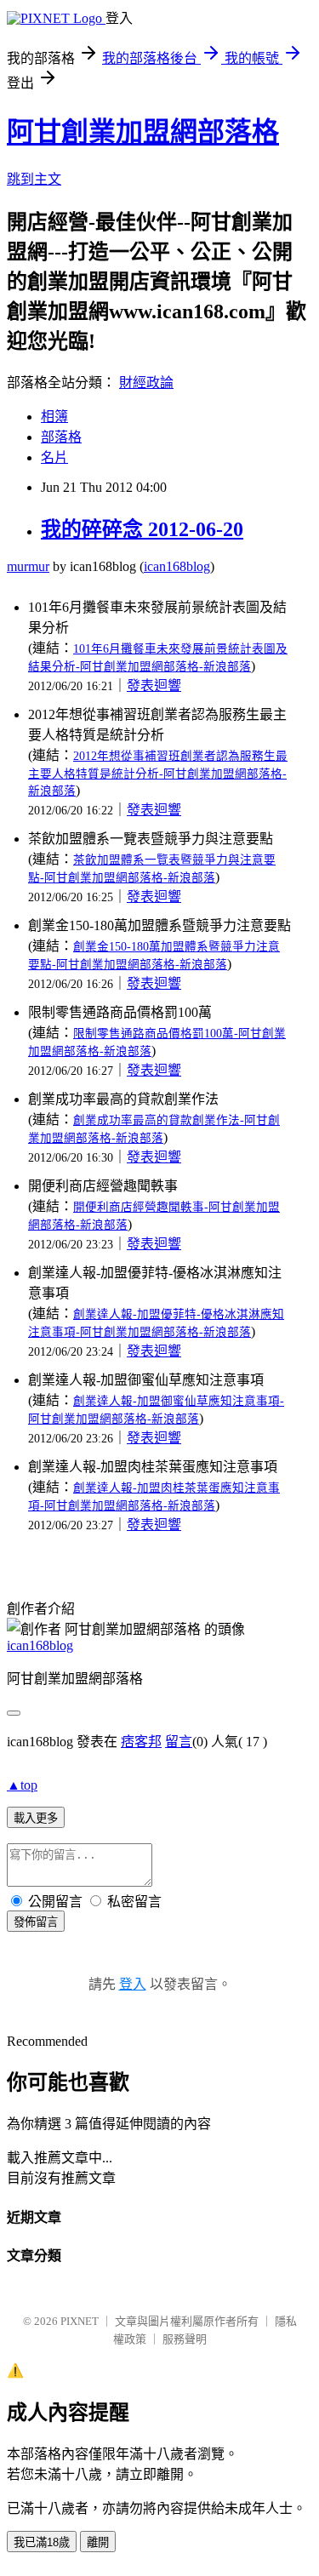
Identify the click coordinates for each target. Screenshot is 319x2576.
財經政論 (146, 383)
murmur (28, 566)
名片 (54, 457)
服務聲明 (185, 2339)
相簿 (54, 417)
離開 (98, 2542)
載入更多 (36, 1818)
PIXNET (80, 2321)
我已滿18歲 (42, 2542)
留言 (179, 1742)
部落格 (61, 437)
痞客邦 (141, 1742)
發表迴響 (154, 685)
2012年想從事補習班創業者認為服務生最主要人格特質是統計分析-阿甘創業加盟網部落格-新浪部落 (158, 774)
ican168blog (177, 566)
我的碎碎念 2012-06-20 (142, 529)
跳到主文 (34, 179)
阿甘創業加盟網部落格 (143, 132)
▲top (22, 1785)
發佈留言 (36, 1922)
